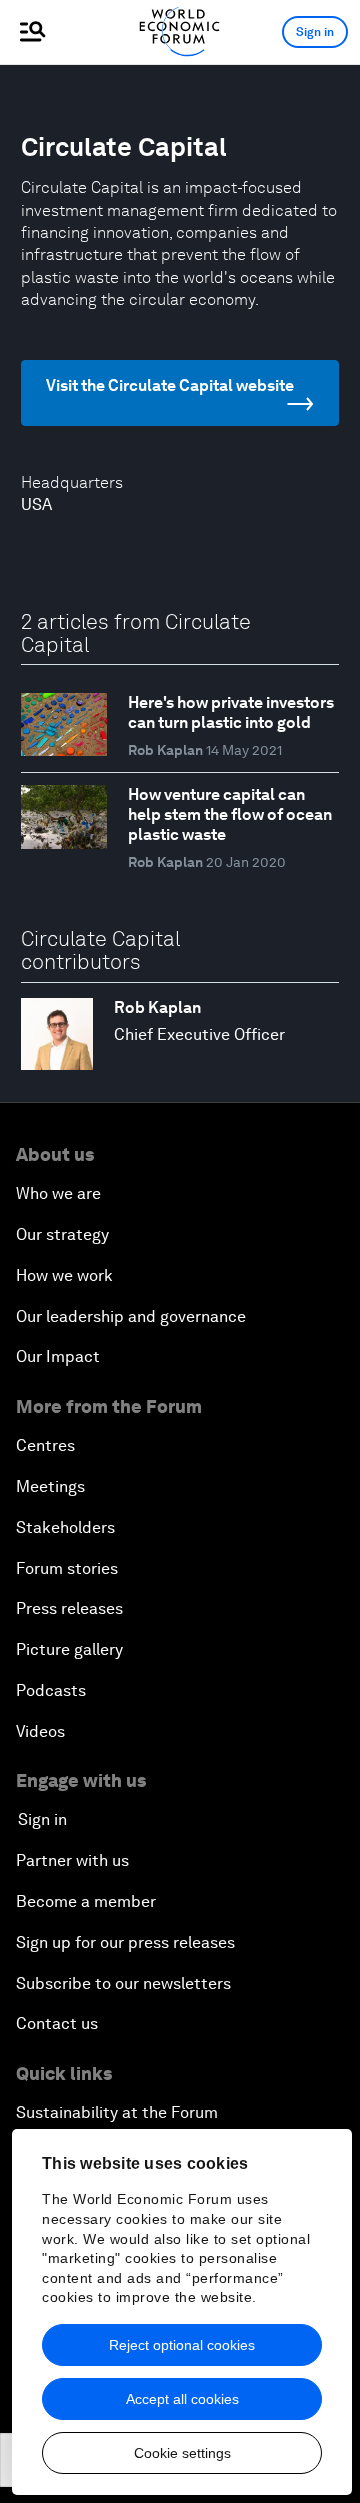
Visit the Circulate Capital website (170, 385)
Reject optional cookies (182, 2345)
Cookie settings (182, 2453)
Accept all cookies (182, 2399)
